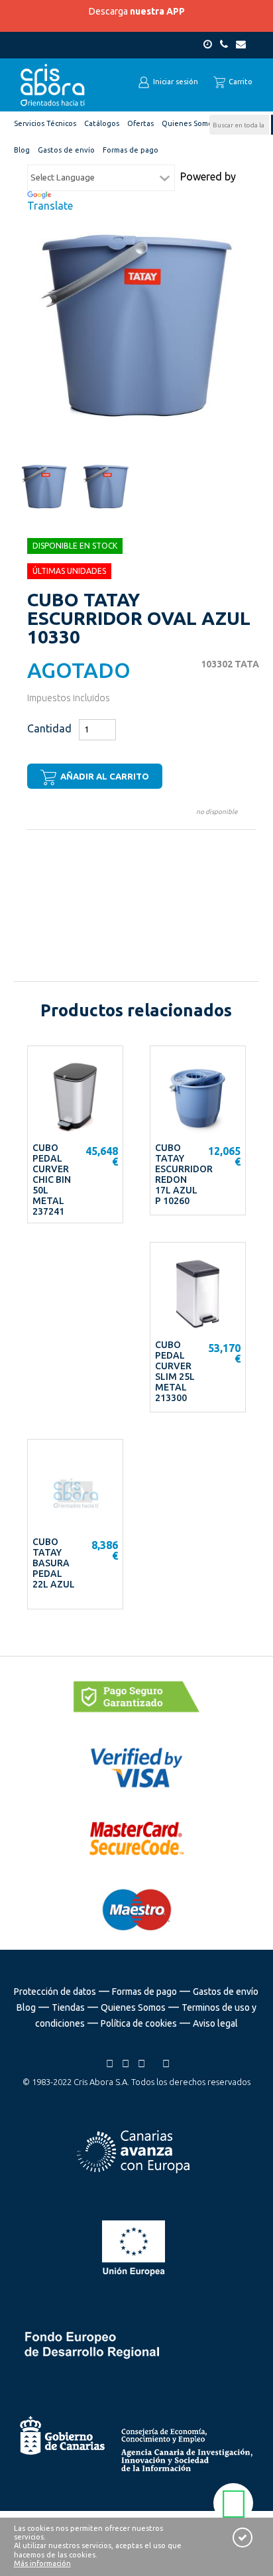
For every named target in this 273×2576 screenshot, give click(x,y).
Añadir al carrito (104, 776)
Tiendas (68, 2007)
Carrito (240, 82)
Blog (26, 2007)
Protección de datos (55, 1992)
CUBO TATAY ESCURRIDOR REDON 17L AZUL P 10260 (184, 1174)
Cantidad (49, 728)
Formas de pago (144, 1992)
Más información (42, 2563)
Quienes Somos (133, 2007)
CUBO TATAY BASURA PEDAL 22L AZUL (54, 1563)
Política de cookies (139, 2023)
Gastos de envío (226, 1992)
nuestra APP (157, 11)
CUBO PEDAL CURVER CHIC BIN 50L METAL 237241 (52, 1180)
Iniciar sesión (175, 82)
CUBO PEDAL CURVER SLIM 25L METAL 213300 (175, 1371)
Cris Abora (53, 85)
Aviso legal (215, 2023)
